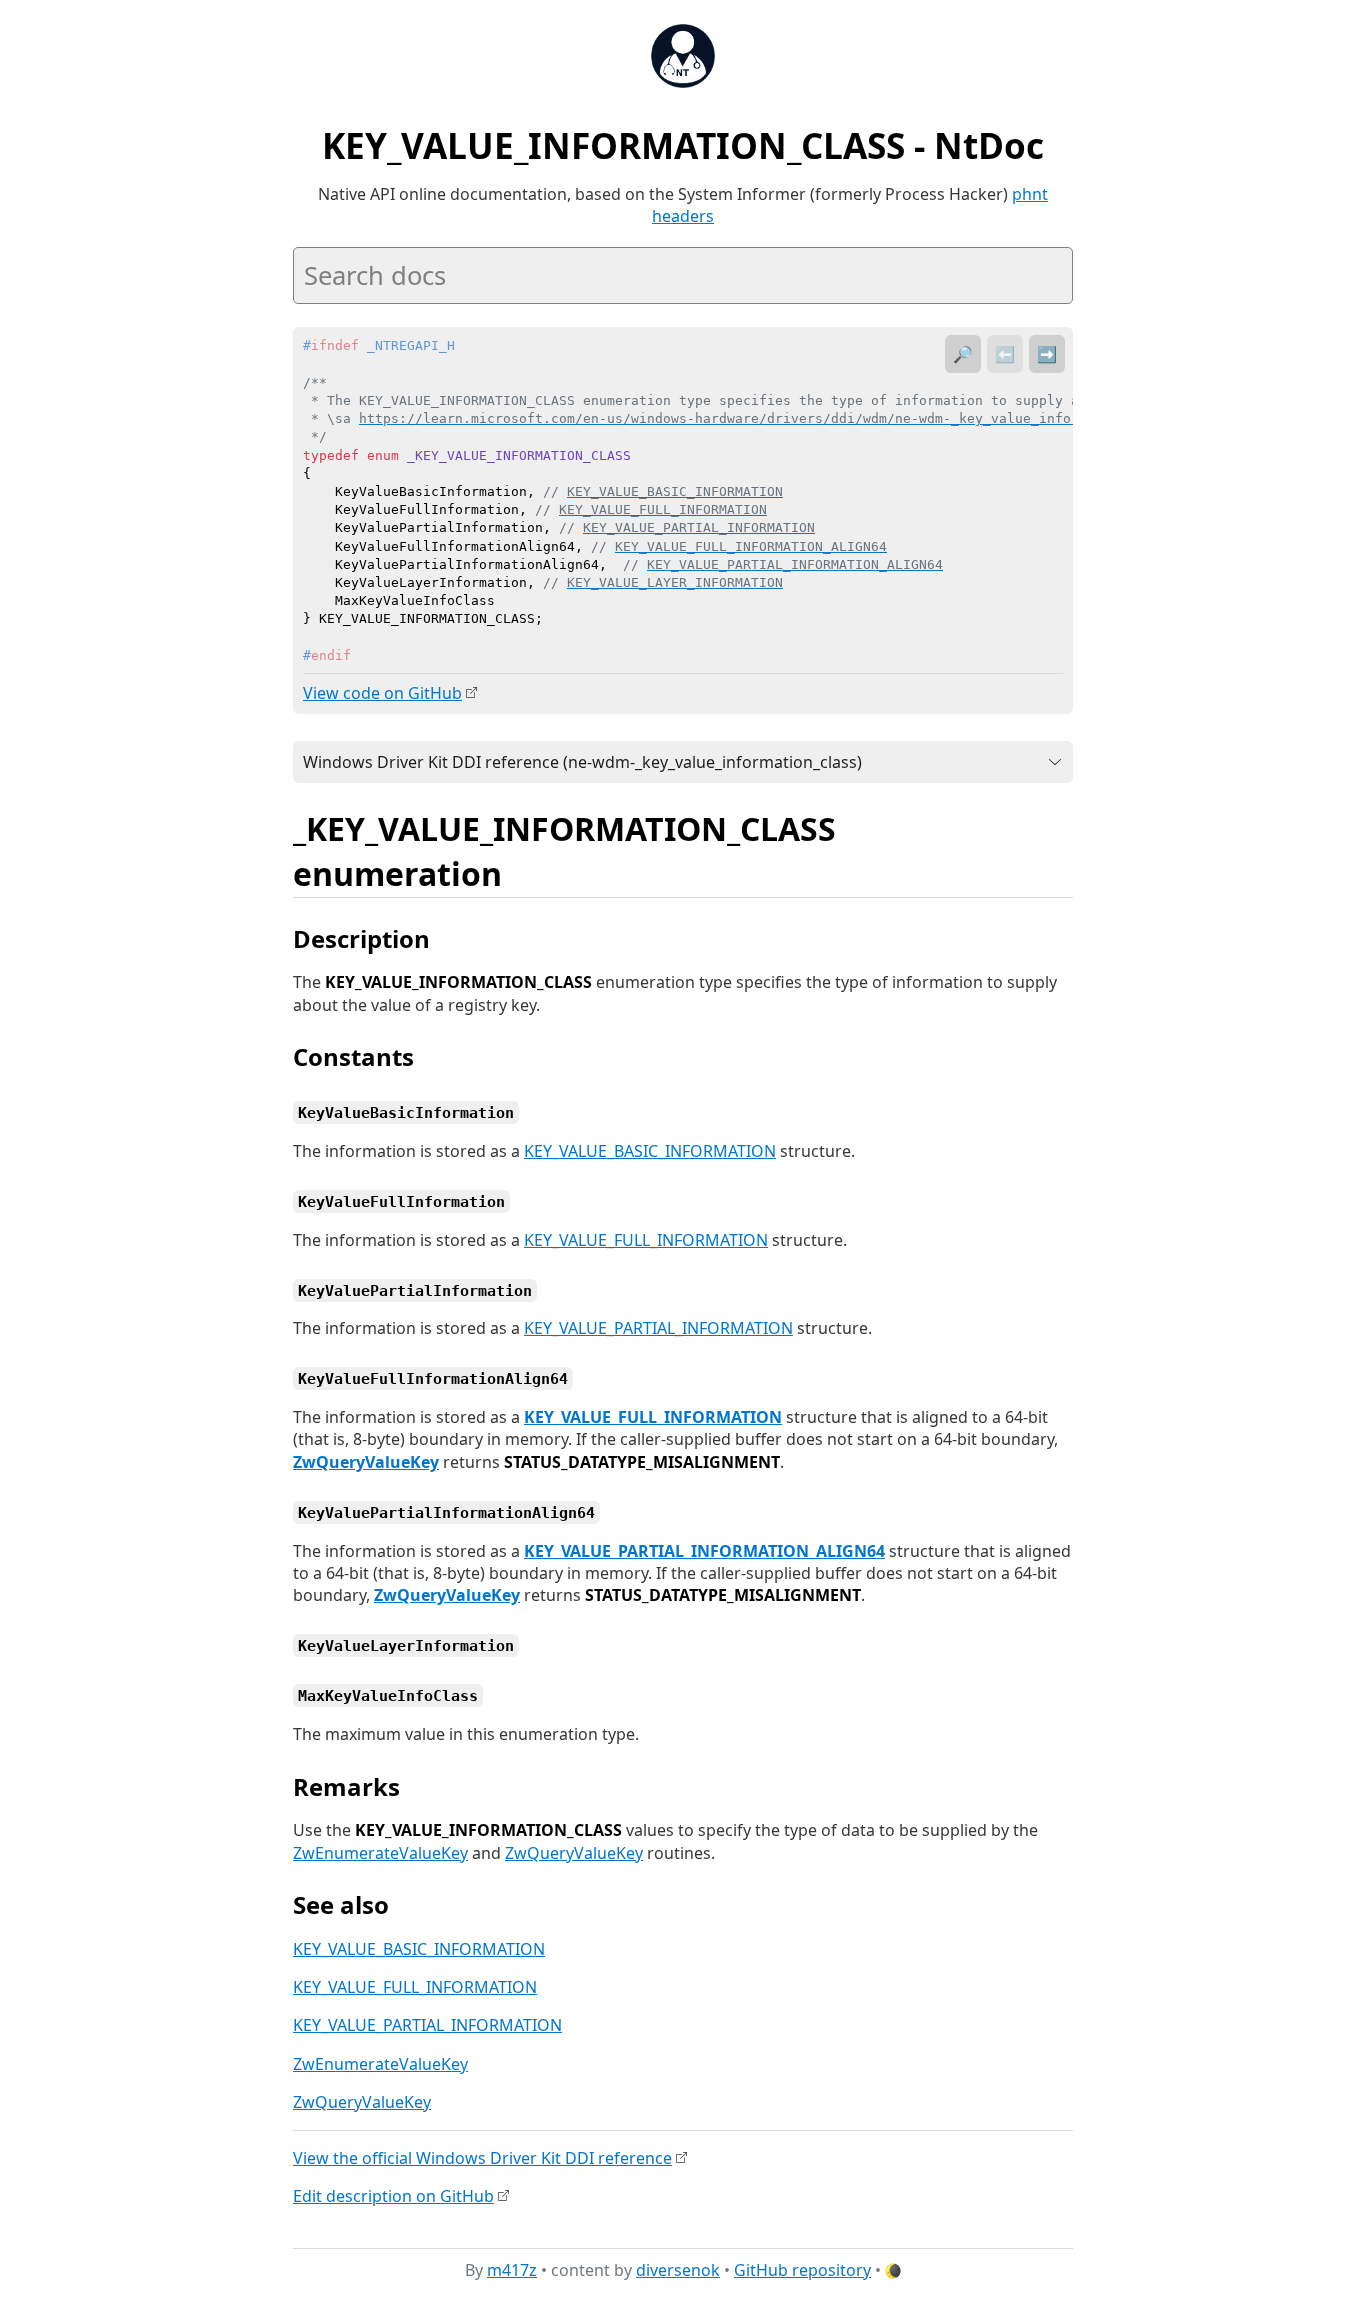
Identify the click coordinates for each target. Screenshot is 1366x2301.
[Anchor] (524, 872)
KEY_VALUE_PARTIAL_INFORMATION (658, 1328)
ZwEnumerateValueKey (380, 1853)
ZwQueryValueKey (366, 1462)
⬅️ (1005, 354)
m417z (512, 2270)
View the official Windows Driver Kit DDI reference (482, 2158)
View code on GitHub (382, 693)
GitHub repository (802, 2270)
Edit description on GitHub (393, 2196)
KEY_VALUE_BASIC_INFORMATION (650, 1151)
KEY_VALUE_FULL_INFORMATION (646, 1240)
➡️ (1047, 354)
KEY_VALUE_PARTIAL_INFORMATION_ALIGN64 (704, 1551)
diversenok (678, 2270)
